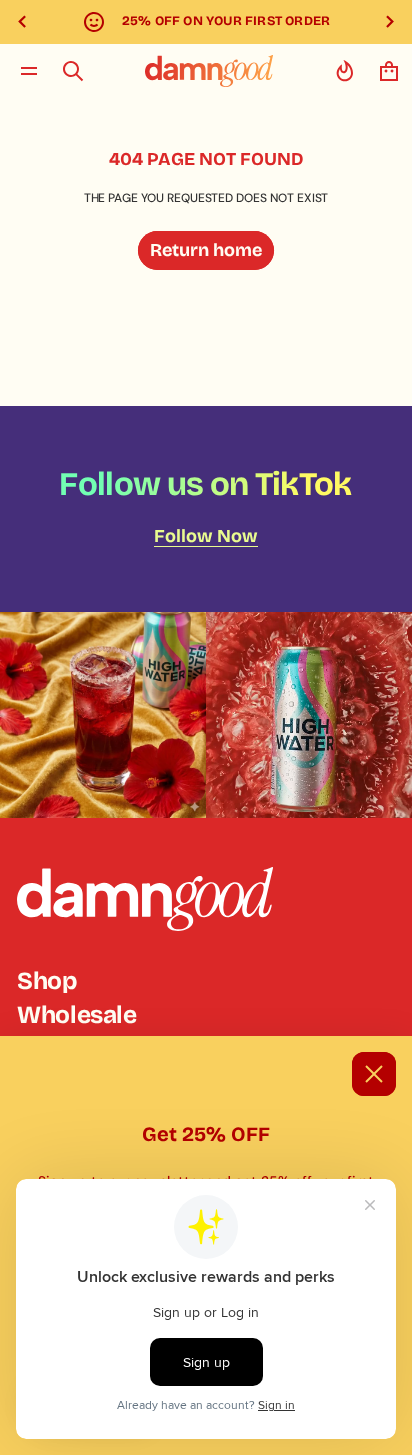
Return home (206, 250)
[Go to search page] (73, 71)
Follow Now (206, 536)
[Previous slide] (22, 22)
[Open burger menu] (29, 71)
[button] (73, 71)
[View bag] (389, 71)
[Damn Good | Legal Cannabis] (208, 71)
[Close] (374, 1074)
